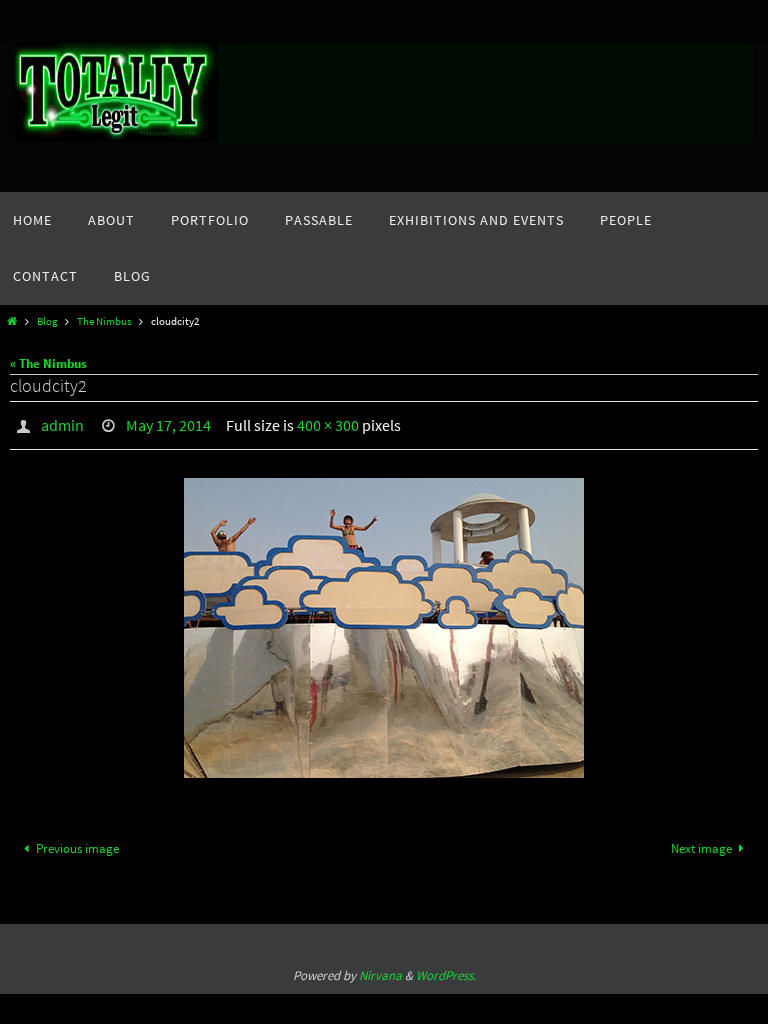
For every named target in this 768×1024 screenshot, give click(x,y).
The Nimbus (104, 321)
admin (62, 423)
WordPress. (446, 969)
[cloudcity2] (384, 623)
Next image (701, 842)
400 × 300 (328, 423)
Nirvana (380, 969)
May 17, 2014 (168, 423)
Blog (47, 321)
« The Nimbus (48, 363)
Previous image (77, 842)
